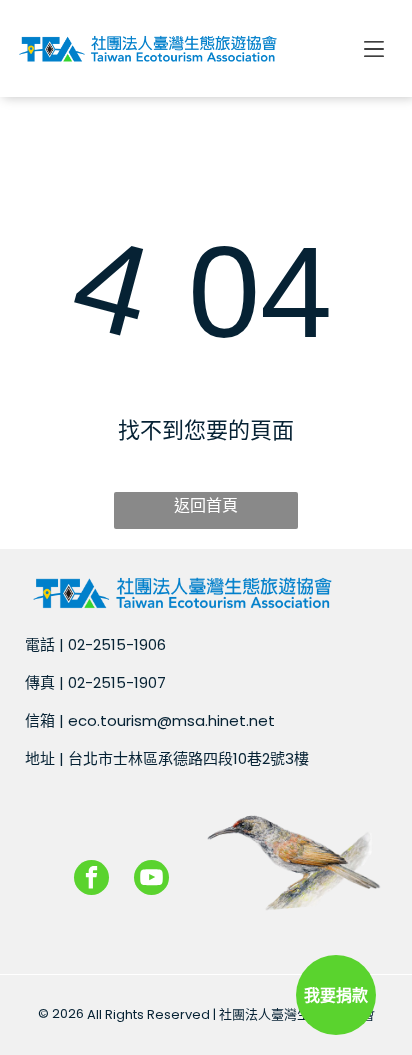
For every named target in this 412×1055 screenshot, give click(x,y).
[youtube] (151, 880)
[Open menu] (374, 49)
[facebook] (91, 880)
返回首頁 (206, 505)
